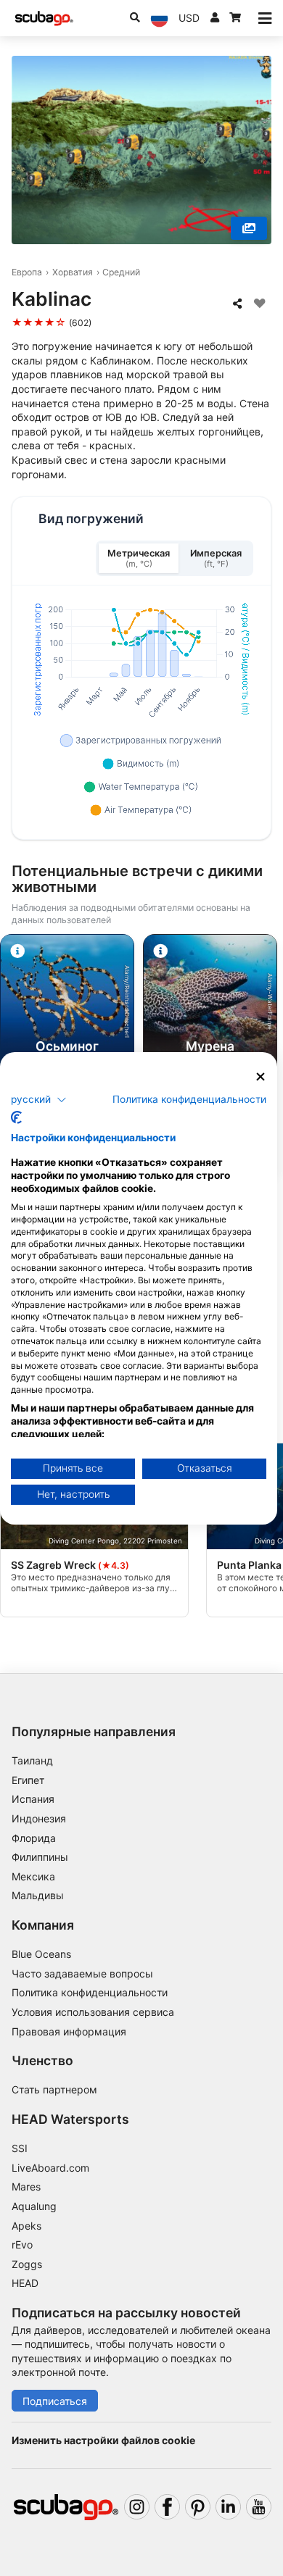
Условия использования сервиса (93, 2012)
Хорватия (73, 272)
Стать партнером (54, 2089)
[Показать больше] (249, 228)
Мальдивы (38, 1895)
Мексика (33, 1876)
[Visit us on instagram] (137, 2507)
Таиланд (32, 1760)
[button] (39, 1100)
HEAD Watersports (70, 2119)
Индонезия (39, 1818)
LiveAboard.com (50, 2168)
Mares (26, 2187)
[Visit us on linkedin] (228, 2507)
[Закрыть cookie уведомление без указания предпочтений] (261, 1076)
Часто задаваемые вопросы (82, 1973)
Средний (121, 272)
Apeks (26, 2226)
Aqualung (34, 2206)
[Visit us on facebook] (167, 2507)
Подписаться (55, 2401)
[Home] (44, 18)
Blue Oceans (41, 1954)
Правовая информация (69, 2031)
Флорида (34, 1838)
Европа (27, 272)
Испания (33, 1799)
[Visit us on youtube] (259, 2507)
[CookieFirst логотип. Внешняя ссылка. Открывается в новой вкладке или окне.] (16, 1117)
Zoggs (27, 2264)
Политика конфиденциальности (90, 1992)
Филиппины (40, 1857)
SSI (20, 2148)
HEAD (25, 2283)
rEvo (22, 2244)
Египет (28, 1780)
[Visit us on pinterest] (198, 2507)
